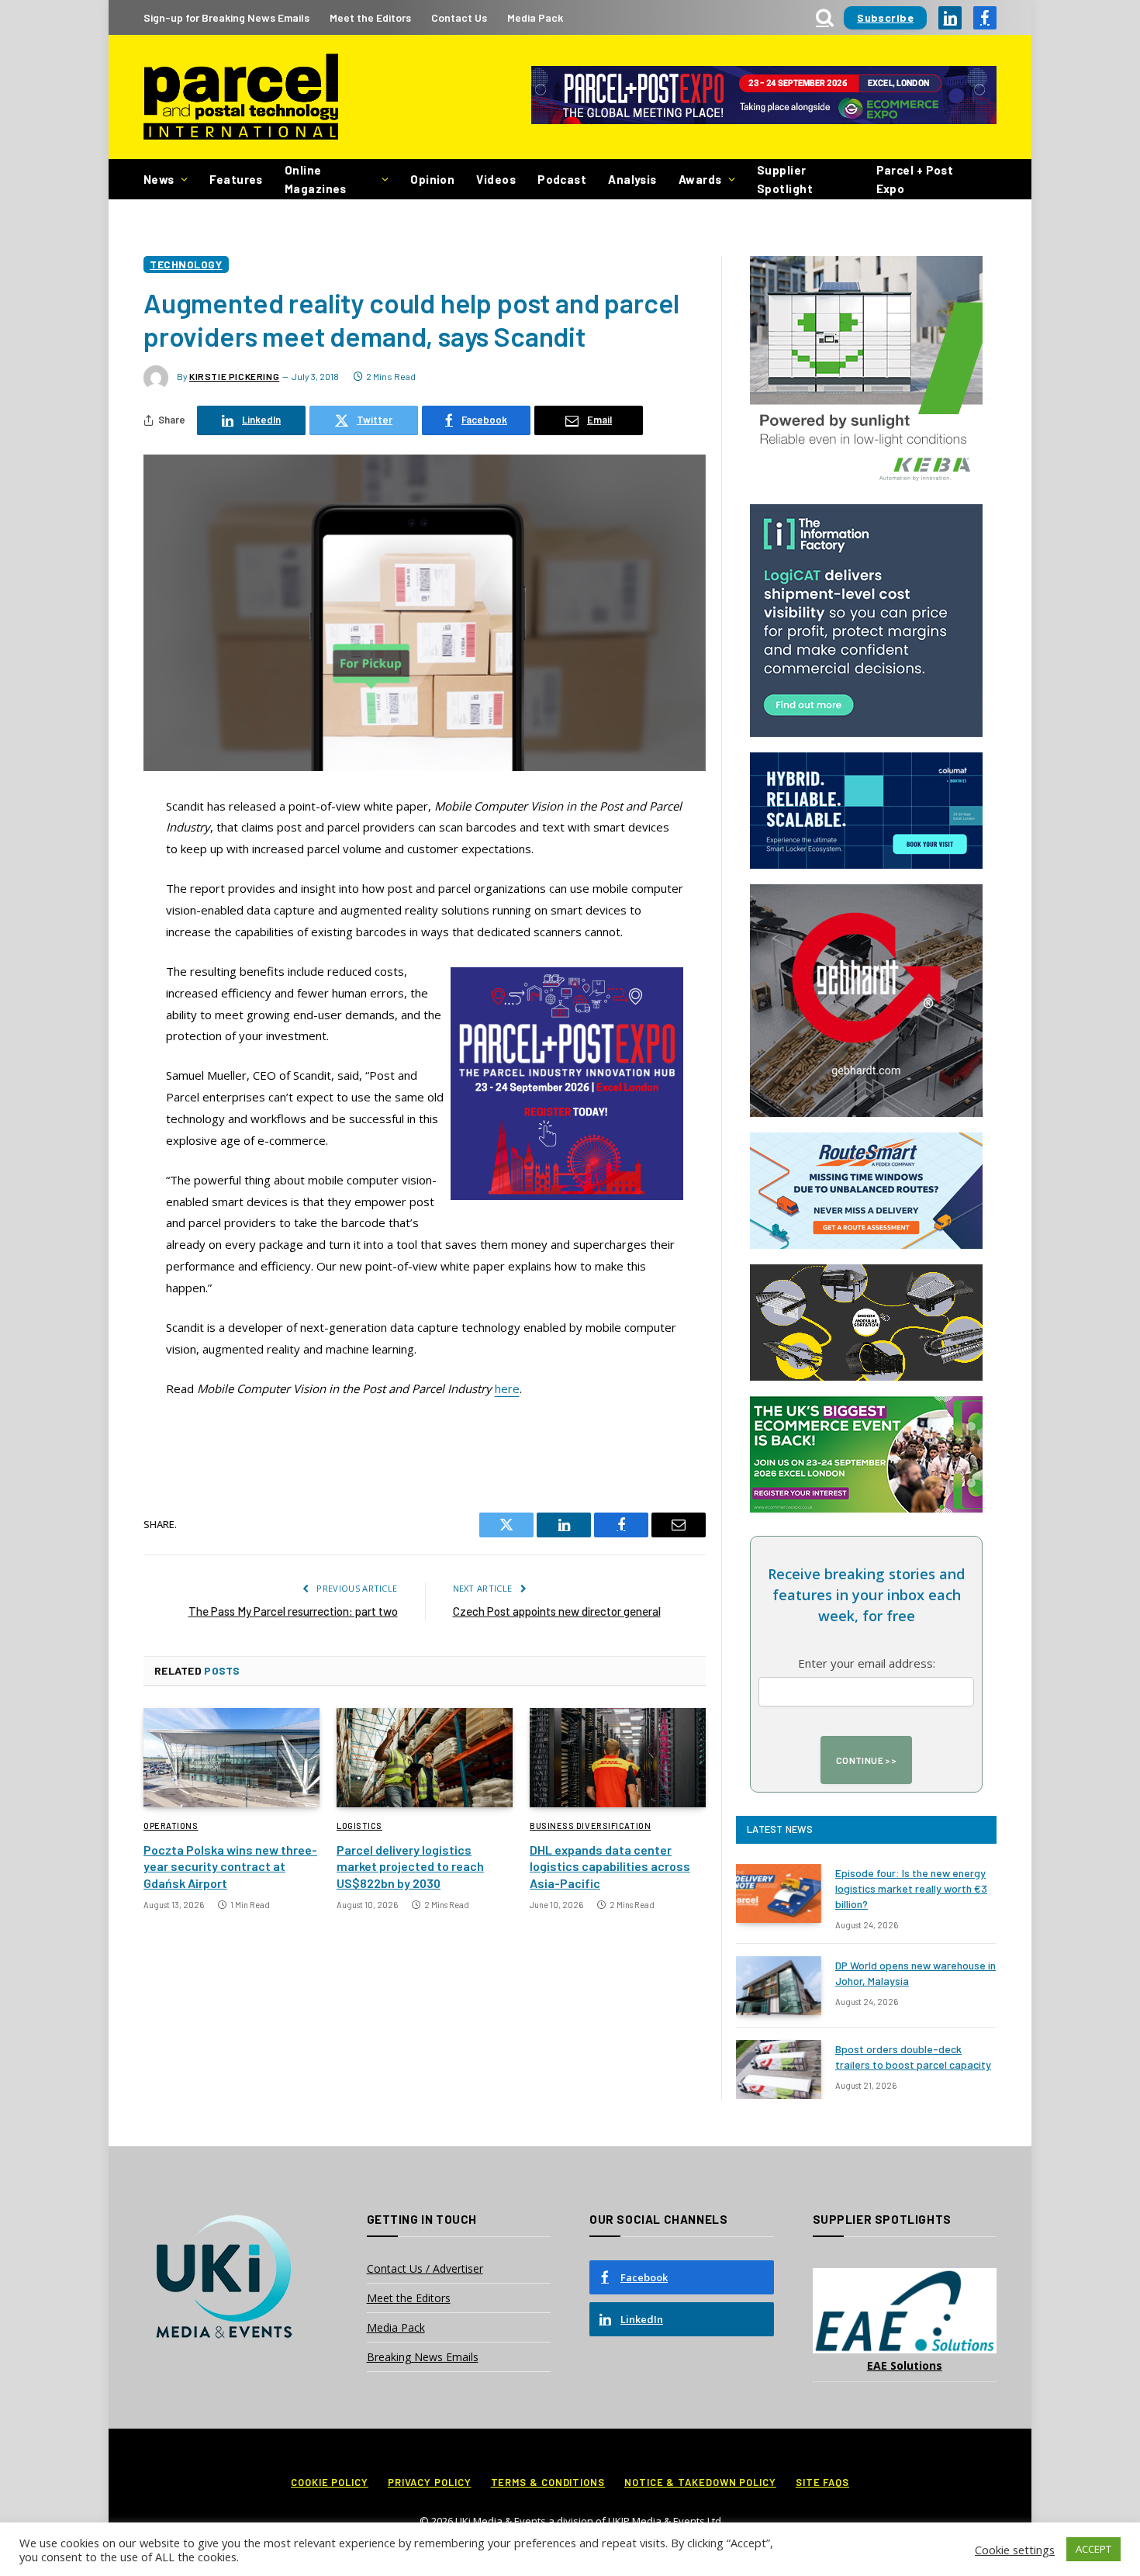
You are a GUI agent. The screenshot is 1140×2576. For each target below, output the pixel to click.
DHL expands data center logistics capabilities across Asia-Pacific (610, 1867)
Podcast (562, 179)
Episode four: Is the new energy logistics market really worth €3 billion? (911, 1888)
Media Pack (535, 17)
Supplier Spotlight (785, 179)
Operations (171, 1826)
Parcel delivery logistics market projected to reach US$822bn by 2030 (410, 1867)
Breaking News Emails (423, 2357)
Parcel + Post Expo (915, 179)
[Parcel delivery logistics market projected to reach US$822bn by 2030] (425, 1758)
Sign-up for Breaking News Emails (226, 17)
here (507, 1388)
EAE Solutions (905, 2365)
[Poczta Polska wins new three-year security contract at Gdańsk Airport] (231, 1758)
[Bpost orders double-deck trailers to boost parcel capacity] (779, 2069)
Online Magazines (316, 179)
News (159, 179)
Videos (496, 179)
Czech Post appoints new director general (557, 1611)
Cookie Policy (330, 2482)
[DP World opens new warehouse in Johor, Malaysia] (779, 1986)
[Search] (825, 17)
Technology (186, 264)
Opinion (432, 179)
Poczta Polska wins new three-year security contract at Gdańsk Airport (230, 1867)
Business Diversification (590, 1826)
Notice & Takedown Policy (700, 2482)
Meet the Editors (370, 17)
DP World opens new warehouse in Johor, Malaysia (915, 1973)
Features (236, 179)
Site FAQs (822, 2482)
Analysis (632, 179)
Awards (700, 179)
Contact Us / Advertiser (425, 2268)
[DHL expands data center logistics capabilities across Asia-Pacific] (618, 1758)
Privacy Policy (430, 2482)
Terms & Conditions (548, 2482)
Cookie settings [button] (1015, 2550)
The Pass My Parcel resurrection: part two (293, 1611)
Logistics (359, 1826)
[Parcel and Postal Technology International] (241, 97)
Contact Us (459, 17)
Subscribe (885, 17)
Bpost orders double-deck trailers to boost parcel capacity (913, 2057)
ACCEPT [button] (1093, 2549)
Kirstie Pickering (234, 376)
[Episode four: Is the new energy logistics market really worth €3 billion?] (779, 1893)
